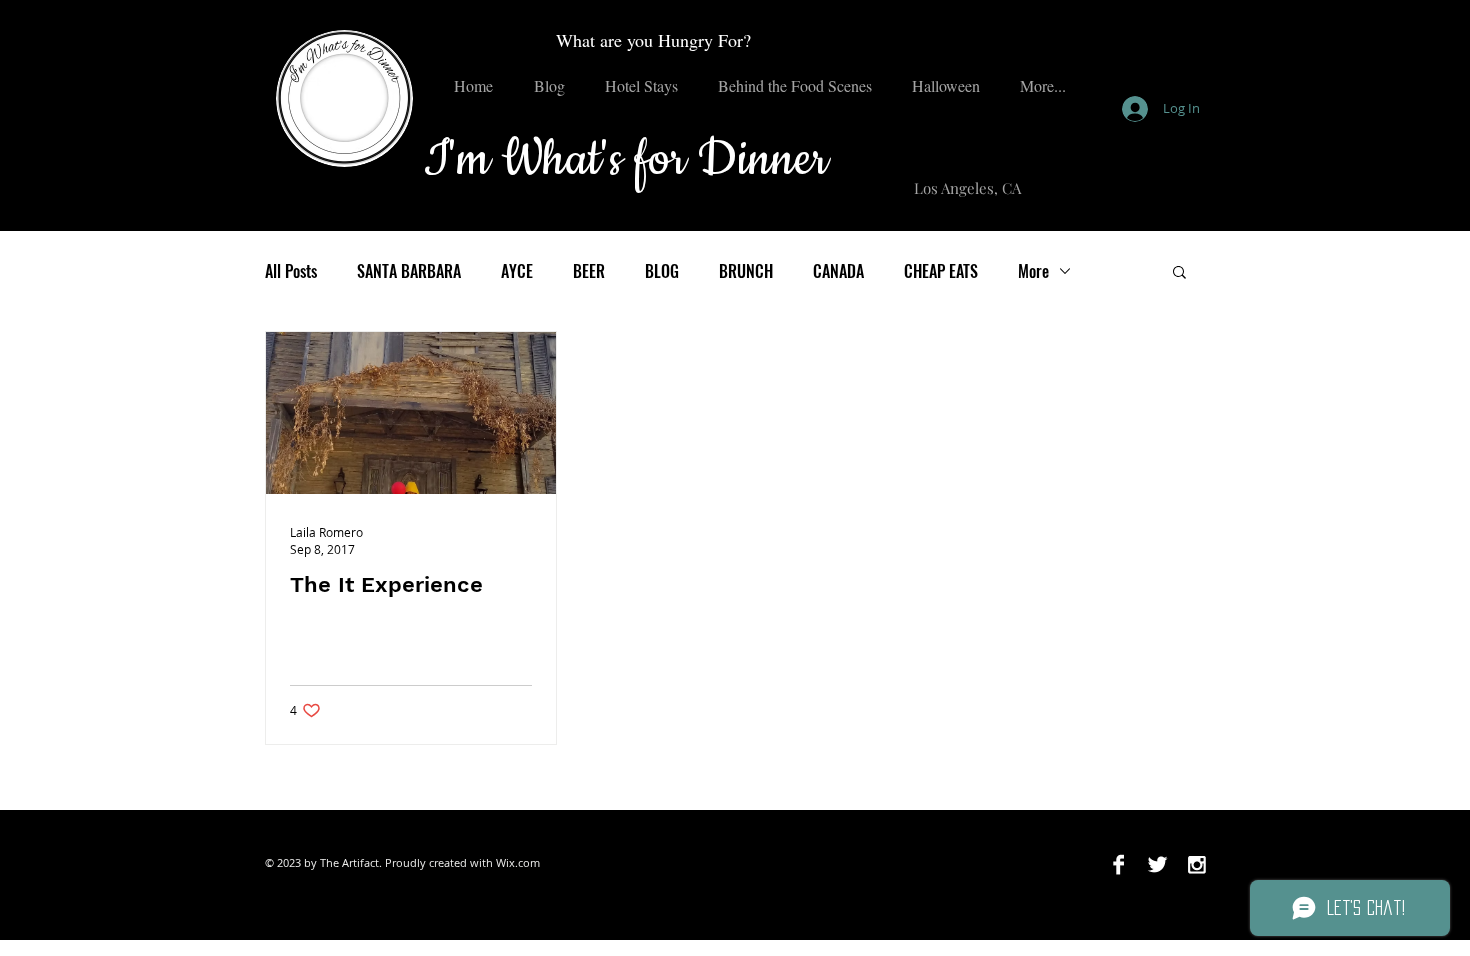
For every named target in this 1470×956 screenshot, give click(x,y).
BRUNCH (746, 271)
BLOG (662, 271)
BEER (589, 271)
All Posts (291, 271)
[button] (1179, 273)
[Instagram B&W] (1196, 864)
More (1033, 271)
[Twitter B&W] (1157, 864)
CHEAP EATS (941, 271)
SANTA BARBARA (409, 271)
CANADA (838, 271)
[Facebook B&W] (1118, 864)
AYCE (517, 271)
